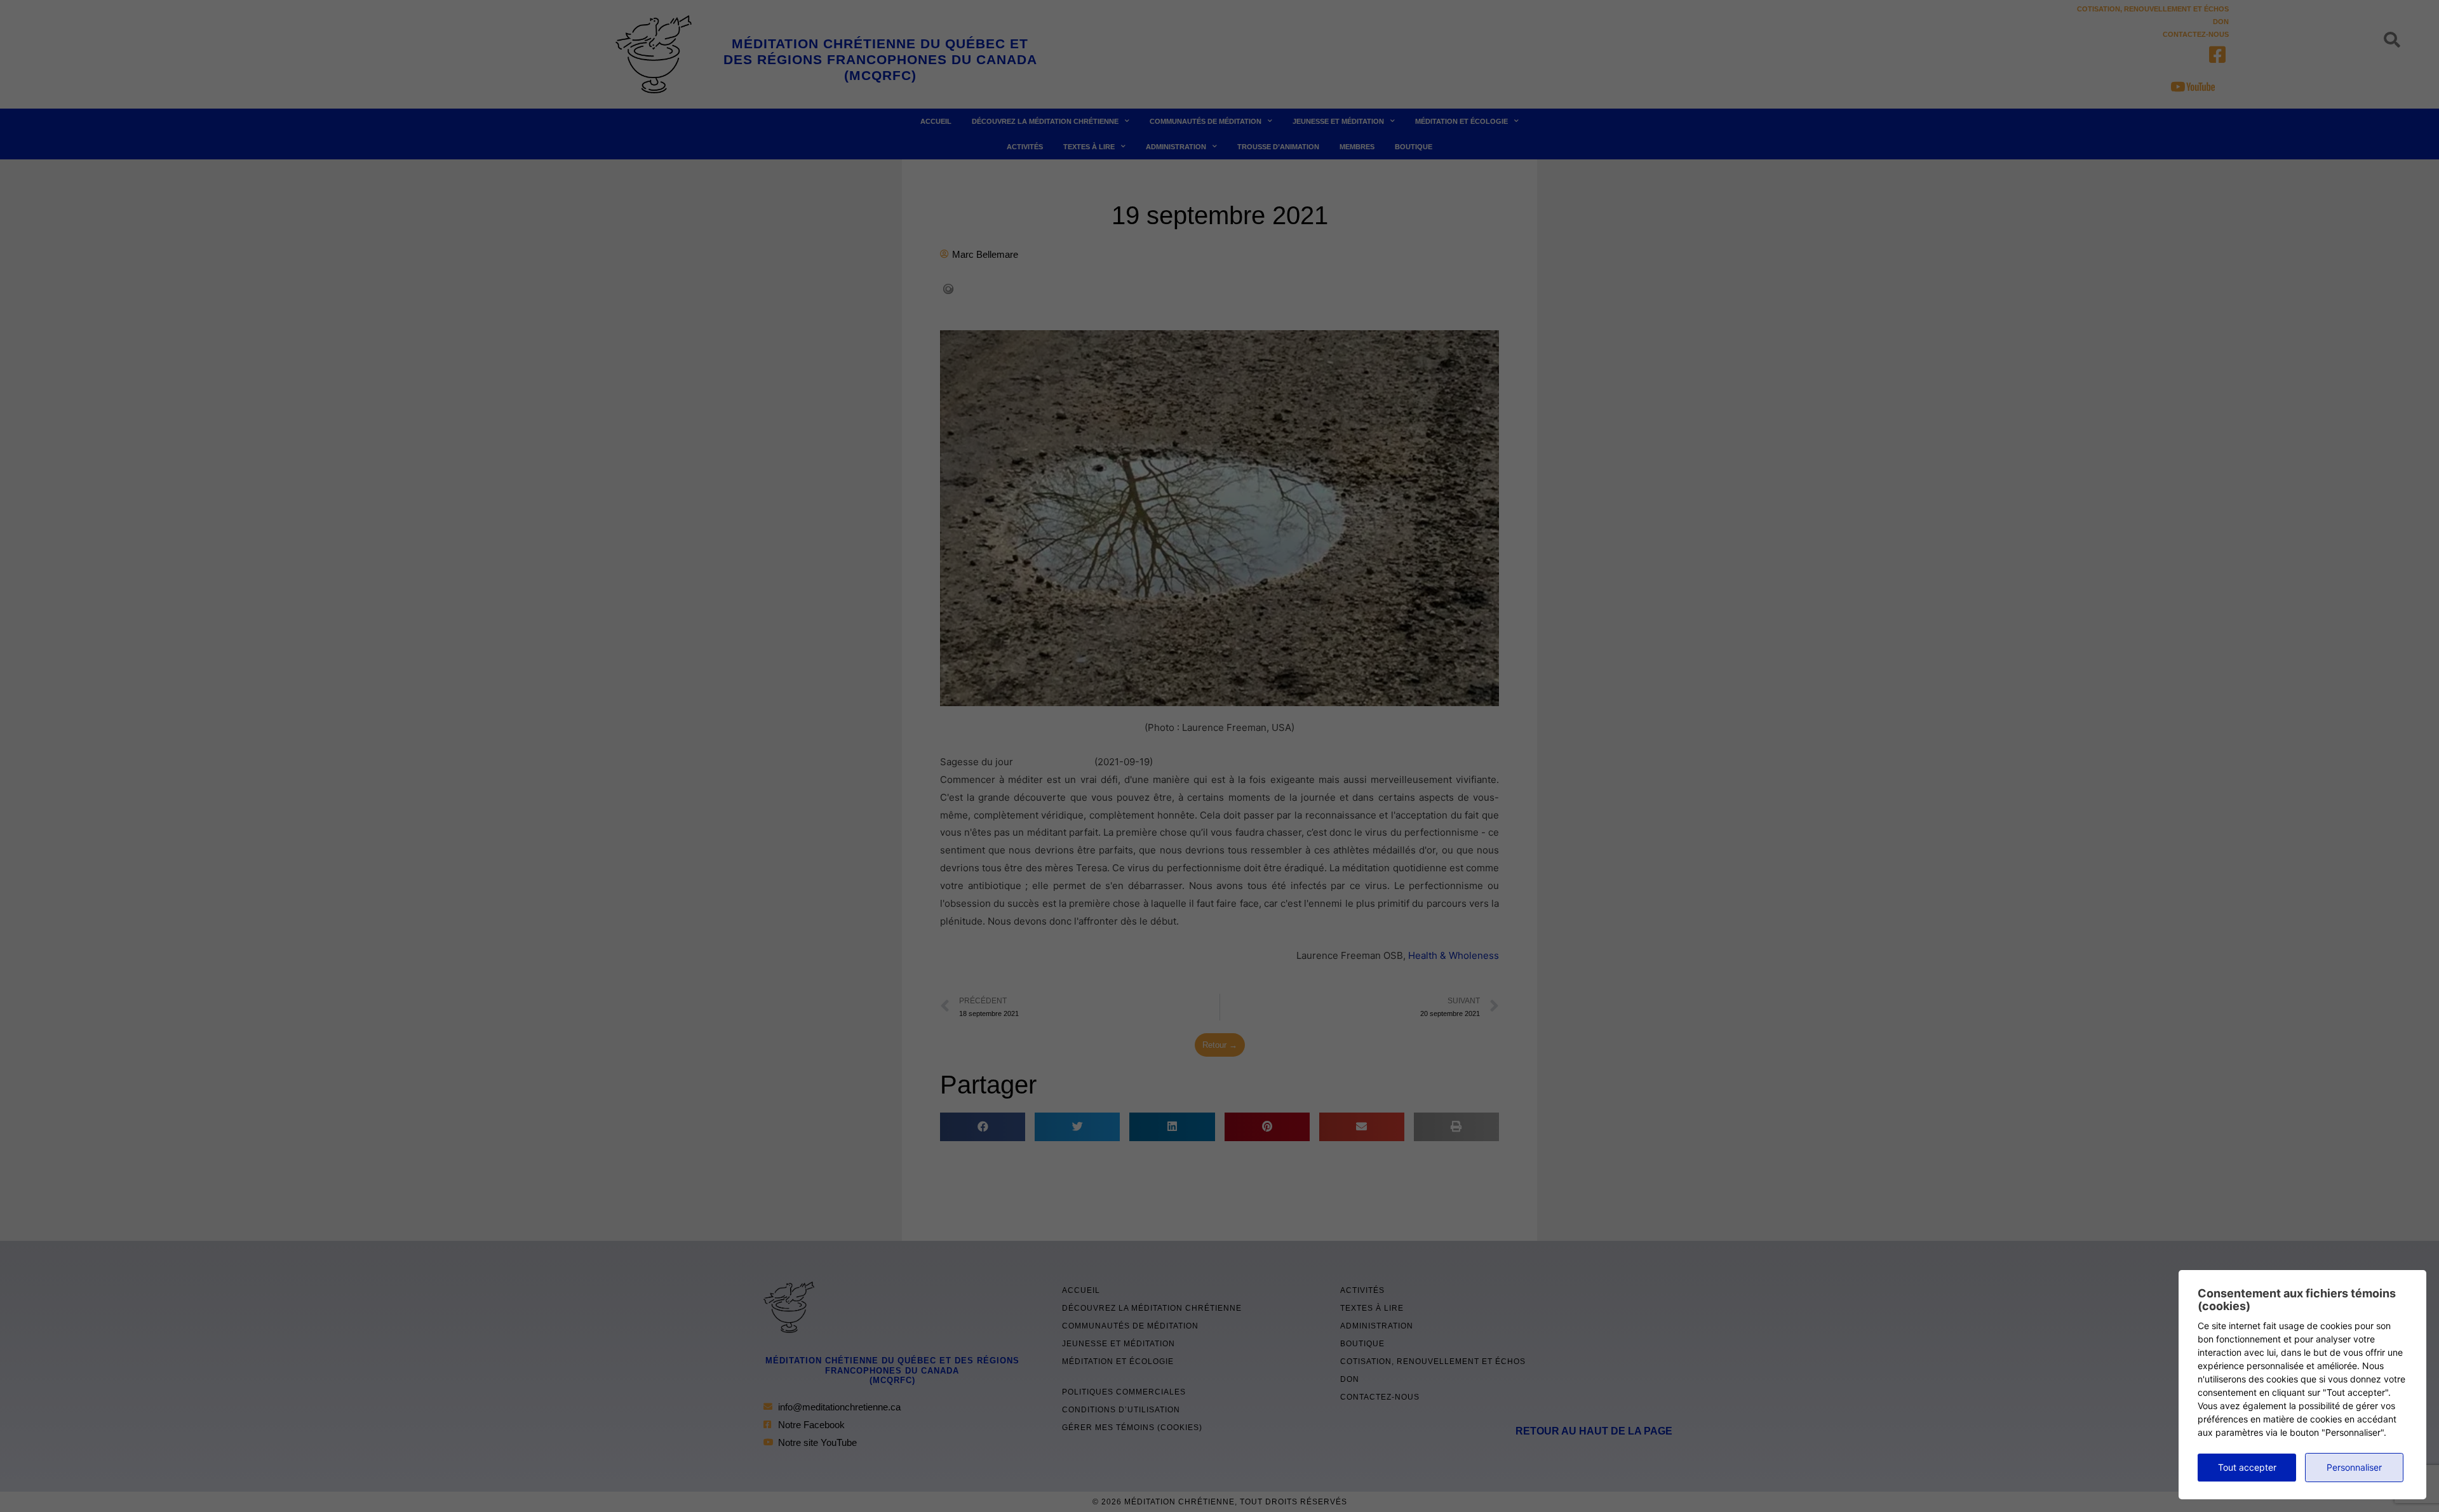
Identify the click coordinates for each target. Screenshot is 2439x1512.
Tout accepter (2247, 1467)
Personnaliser (2354, 1467)
